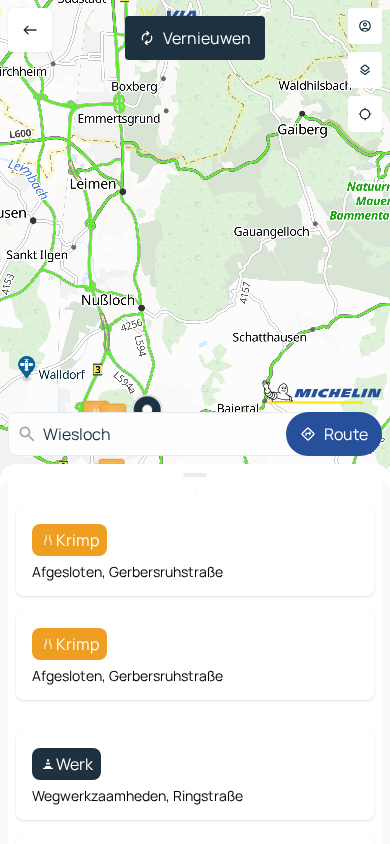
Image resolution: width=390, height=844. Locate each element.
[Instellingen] (365, 70)
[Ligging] (365, 114)
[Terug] (30, 30)
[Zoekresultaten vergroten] (195, 475)
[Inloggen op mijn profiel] (365, 26)
